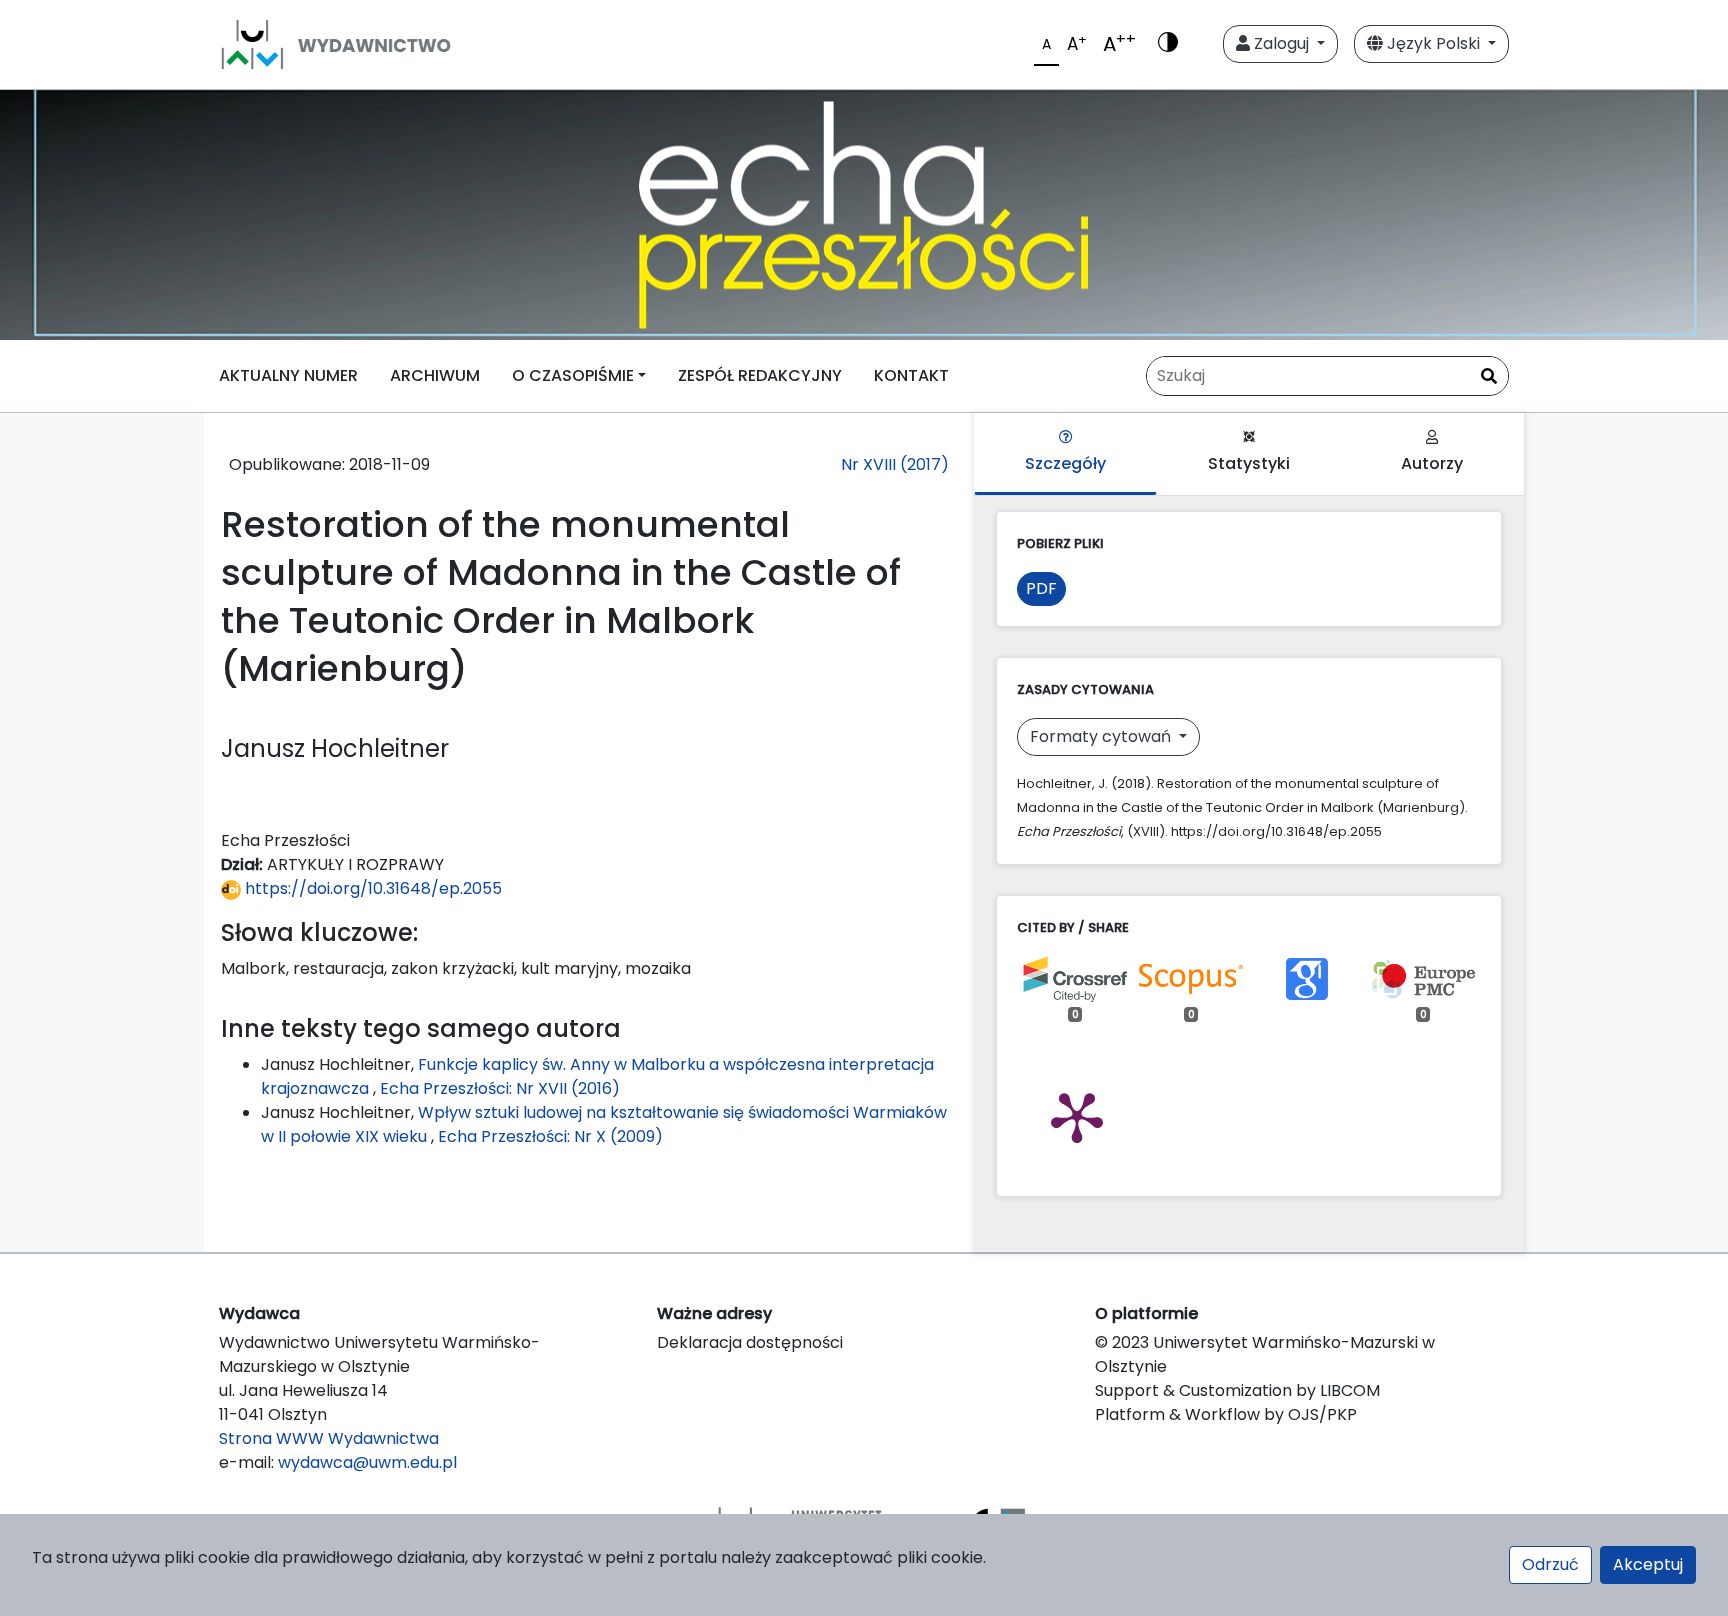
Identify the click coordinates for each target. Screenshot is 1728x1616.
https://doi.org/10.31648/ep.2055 (371, 888)
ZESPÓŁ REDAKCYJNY (760, 375)
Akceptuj (1648, 1564)
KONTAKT (911, 375)
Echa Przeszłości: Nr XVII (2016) (500, 1088)
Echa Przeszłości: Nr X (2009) (550, 1136)
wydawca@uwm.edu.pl (367, 1462)
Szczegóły (1065, 463)
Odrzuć (1550, 1564)
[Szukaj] (1489, 377)
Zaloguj (1281, 43)
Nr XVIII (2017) (895, 464)
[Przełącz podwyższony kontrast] (1168, 44)
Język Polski (1433, 43)
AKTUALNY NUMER (288, 375)
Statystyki (1249, 463)
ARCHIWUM (435, 375)
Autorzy (1432, 463)
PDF (1041, 588)
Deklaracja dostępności (750, 1342)
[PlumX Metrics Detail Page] (1077, 1116)
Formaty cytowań (1102, 736)
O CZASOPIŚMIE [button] (573, 375)
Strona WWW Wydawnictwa (329, 1438)
